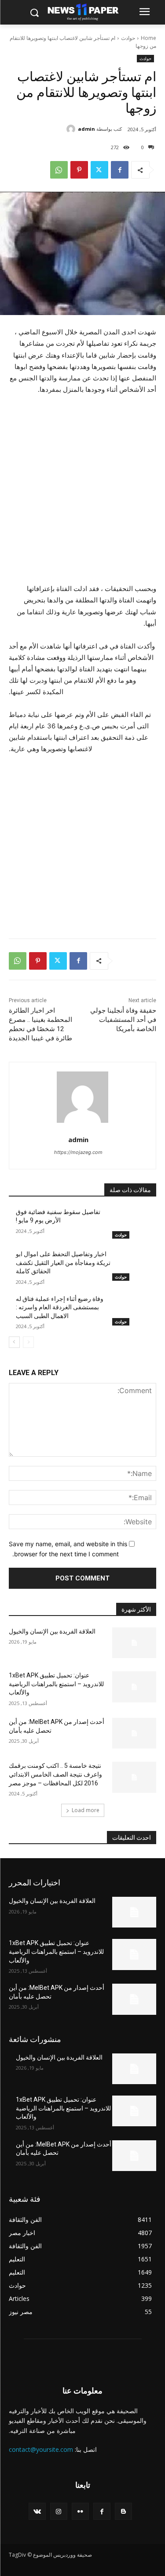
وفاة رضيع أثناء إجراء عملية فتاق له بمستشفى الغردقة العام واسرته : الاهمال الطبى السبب (60, 1307)
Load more (86, 1810)
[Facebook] (120, 170)
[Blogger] (123, 2511)
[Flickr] (80, 2511)
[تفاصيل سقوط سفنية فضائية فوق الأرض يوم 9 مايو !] (134, 1223)
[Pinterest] (79, 170)
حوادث (128, 38)
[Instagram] (59, 2511)
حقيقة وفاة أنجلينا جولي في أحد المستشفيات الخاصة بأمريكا (123, 1020)
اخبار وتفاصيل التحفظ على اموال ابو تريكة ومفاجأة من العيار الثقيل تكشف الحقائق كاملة (63, 1263)
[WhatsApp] (59, 170)
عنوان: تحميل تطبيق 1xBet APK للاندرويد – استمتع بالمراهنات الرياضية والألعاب (56, 1684)
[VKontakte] (37, 2511)
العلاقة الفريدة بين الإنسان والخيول (52, 1631)
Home (148, 38)
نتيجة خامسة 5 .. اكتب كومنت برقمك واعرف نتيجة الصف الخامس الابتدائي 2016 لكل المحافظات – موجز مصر (55, 1774)
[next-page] (14, 1342)
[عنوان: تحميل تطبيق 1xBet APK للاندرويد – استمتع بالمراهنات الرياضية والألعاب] (134, 1687)
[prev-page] (28, 1342)
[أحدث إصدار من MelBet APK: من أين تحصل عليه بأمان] (134, 1733)
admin (86, 129)
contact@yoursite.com (41, 2449)
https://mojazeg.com (78, 1152)
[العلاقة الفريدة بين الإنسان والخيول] (134, 1643)
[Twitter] (99, 170)
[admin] (72, 129)
